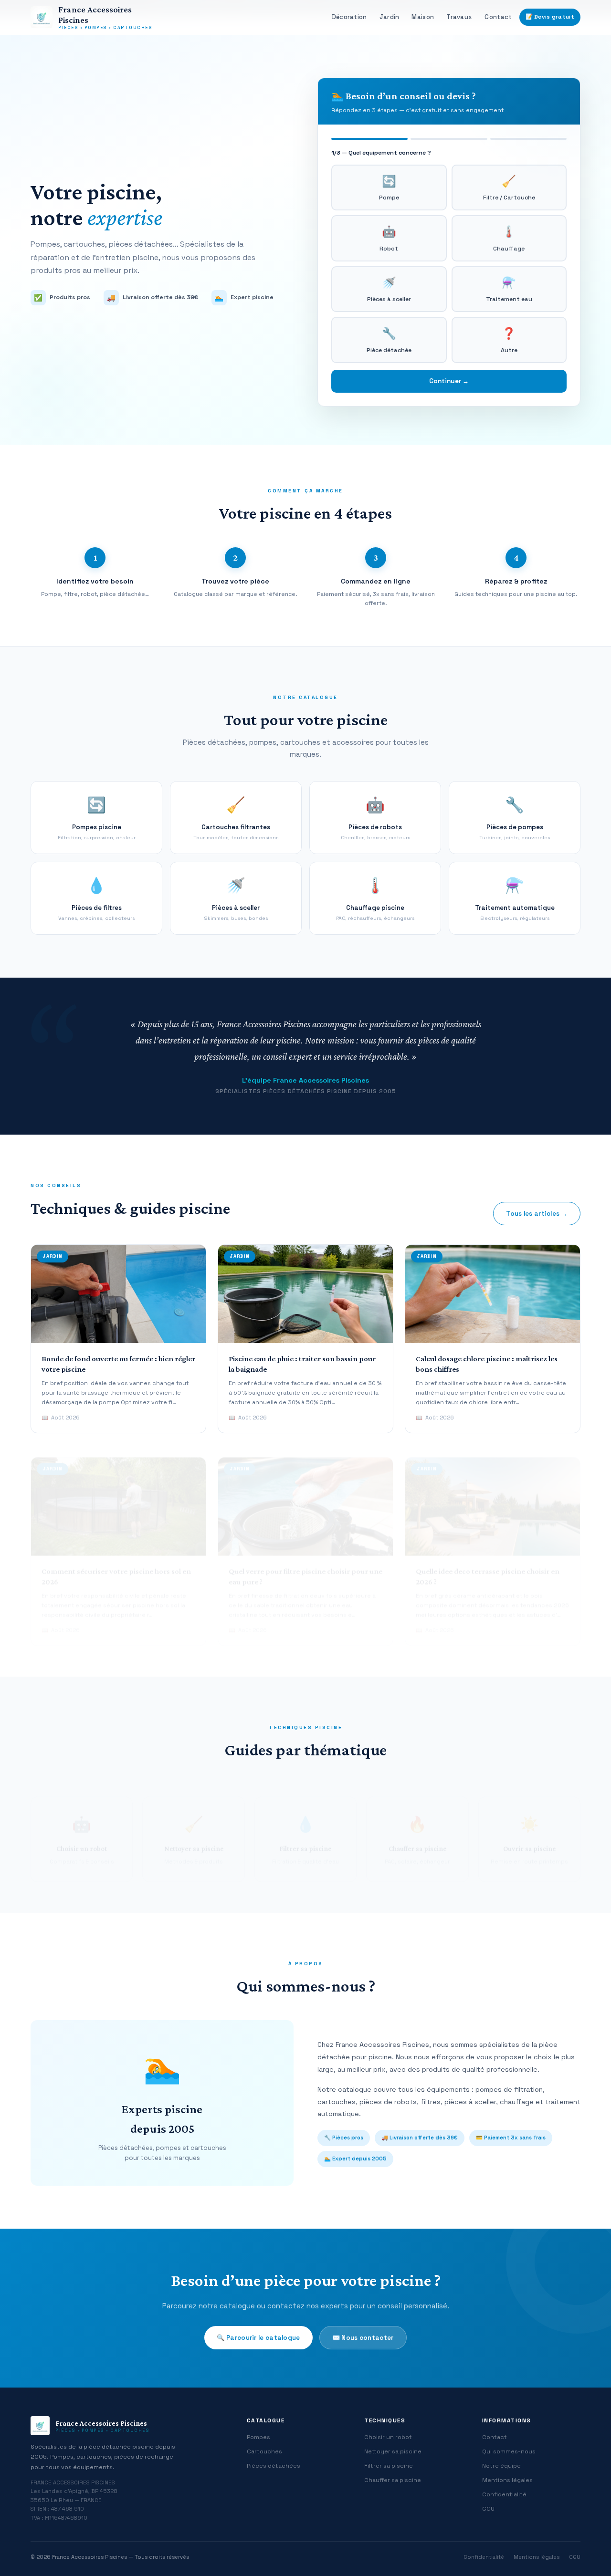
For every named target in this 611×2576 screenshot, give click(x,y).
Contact (498, 17)
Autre (509, 340)
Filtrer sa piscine (389, 2466)
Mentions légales (507, 2480)
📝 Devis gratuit (550, 17)
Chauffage (509, 238)
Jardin (390, 17)
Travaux (459, 17)
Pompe (389, 188)
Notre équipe (501, 2466)
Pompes (258, 2437)
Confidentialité (504, 2494)
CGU (488, 2509)
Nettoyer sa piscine (393, 2451)
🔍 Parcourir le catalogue (258, 2338)
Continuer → (449, 381)
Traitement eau (509, 289)
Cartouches (264, 2451)
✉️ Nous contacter (363, 2338)
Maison (423, 17)
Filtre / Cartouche (509, 188)
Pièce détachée (389, 340)
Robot (389, 238)
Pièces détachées (274, 2466)
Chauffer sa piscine (393, 2480)
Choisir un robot (388, 2437)
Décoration (349, 17)
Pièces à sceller (389, 289)
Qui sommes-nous (509, 2451)
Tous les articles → (537, 1214)
